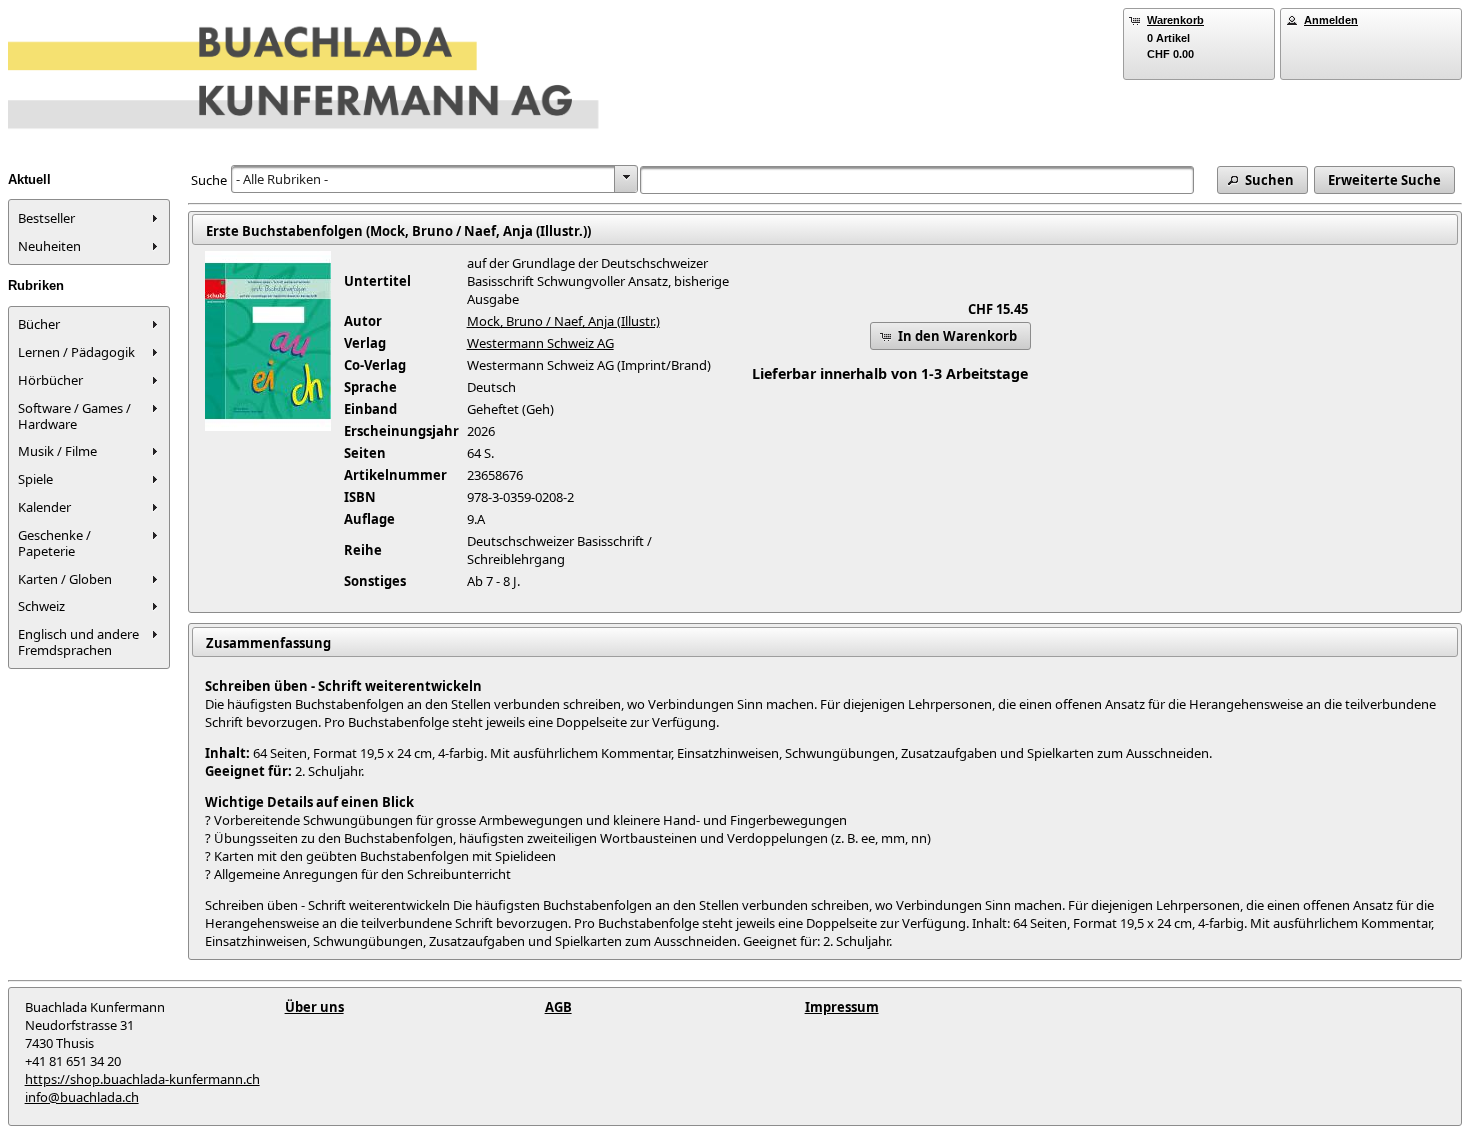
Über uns (314, 1007)
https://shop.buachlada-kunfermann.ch (142, 1079)
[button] (1262, 180)
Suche (209, 180)
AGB (558, 1007)
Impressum (842, 1007)
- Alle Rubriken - (282, 179)
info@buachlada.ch (82, 1097)
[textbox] (917, 180)
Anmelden (1331, 20)
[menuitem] (89, 218)
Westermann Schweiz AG (540, 343)
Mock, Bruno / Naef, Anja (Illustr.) (563, 321)
